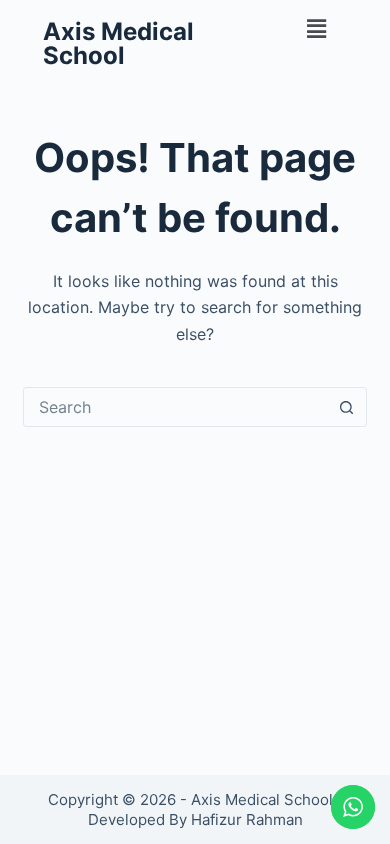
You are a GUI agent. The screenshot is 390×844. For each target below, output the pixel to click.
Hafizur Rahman (247, 819)
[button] (317, 28)
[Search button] (347, 407)
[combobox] (175, 407)
